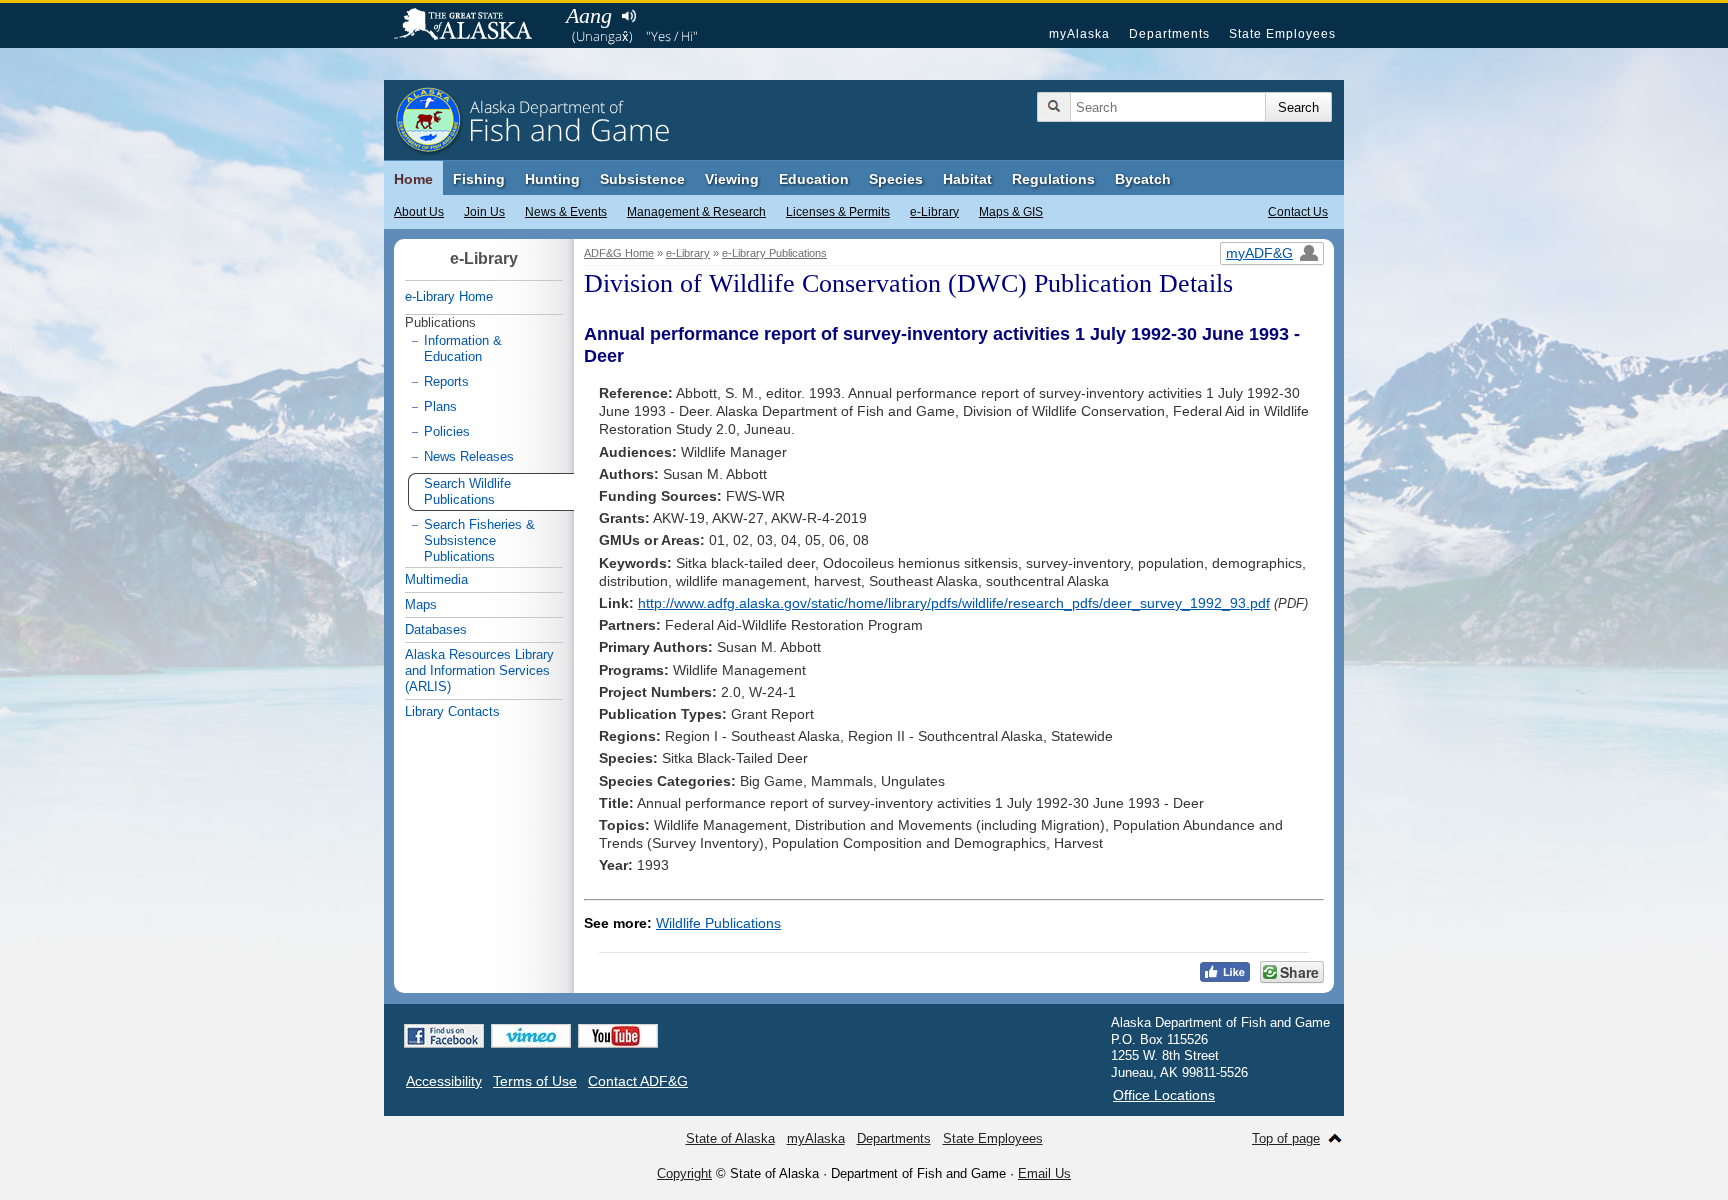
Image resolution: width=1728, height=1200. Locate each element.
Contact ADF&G (638, 1081)
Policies (447, 431)
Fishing (479, 179)
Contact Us (1298, 212)
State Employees (1282, 34)
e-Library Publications (774, 253)
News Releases (469, 456)
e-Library (934, 212)
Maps (421, 604)
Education (814, 179)
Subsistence (642, 179)
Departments (1169, 34)
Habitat (967, 179)
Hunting (552, 179)
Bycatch (1143, 179)
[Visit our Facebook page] (444, 1036)
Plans (440, 406)
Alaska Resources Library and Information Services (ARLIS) (479, 670)
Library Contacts (452, 711)
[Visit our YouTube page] (618, 1036)
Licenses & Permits (838, 212)
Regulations (1053, 179)
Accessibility (444, 1081)
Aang (589, 15)
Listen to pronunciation (628, 16)
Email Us (1044, 1173)
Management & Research (696, 212)
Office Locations (1164, 1095)
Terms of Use (535, 1081)
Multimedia (436, 579)
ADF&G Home (619, 253)
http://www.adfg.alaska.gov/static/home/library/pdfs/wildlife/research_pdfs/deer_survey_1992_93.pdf (954, 603)
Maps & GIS (1011, 212)
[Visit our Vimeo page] (531, 1036)
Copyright (684, 1173)
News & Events (566, 212)
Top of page (1286, 1138)
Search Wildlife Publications (467, 491)
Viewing (732, 179)
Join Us (484, 212)
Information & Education (463, 348)
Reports (446, 381)
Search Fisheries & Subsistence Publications (479, 540)
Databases (436, 629)
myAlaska (1079, 34)
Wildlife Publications (718, 923)
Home (413, 179)
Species (896, 179)
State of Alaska (473, 26)
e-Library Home (449, 296)
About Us (419, 212)
